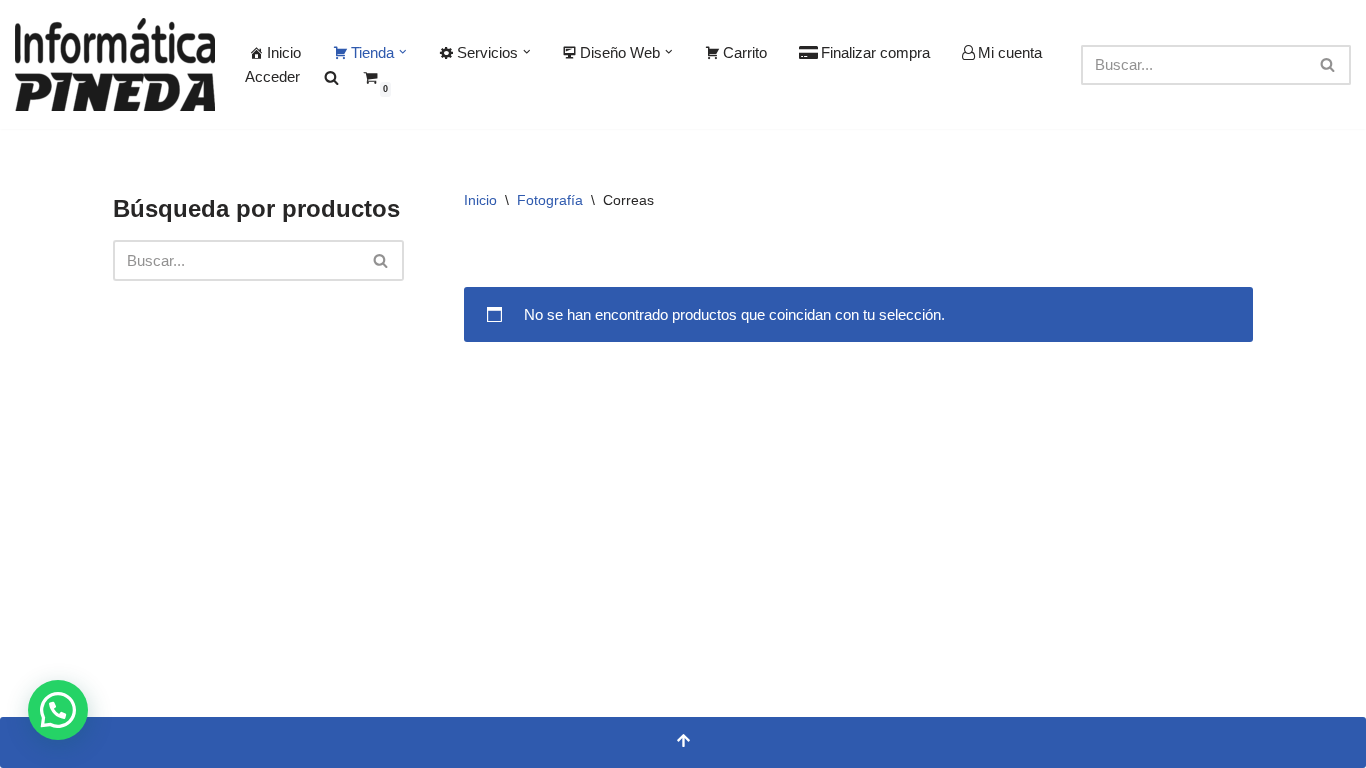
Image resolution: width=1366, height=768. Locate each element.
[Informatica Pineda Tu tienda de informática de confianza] (115, 64)
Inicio (284, 52)
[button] (403, 52)
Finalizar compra (875, 52)
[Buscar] (1328, 65)
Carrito (745, 52)
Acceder (272, 76)
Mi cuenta (1010, 52)
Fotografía (550, 200)
